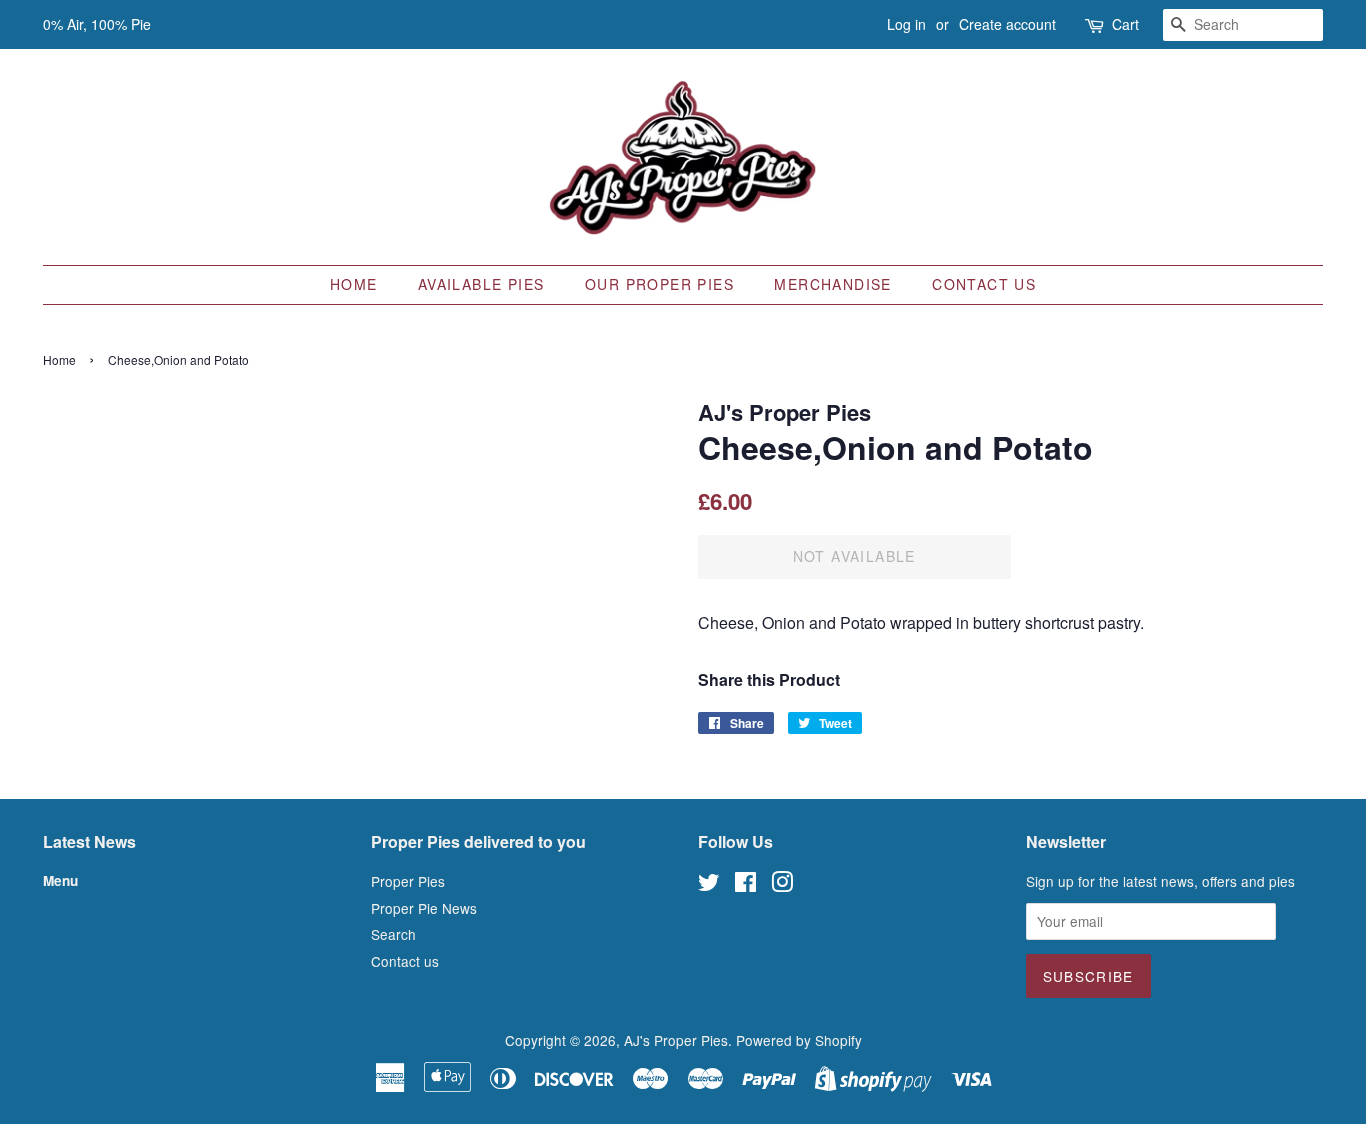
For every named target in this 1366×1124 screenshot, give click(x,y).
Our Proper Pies (659, 284)
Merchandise (832, 284)
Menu (60, 880)
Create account (1007, 24)
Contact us (984, 284)
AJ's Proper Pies (676, 1040)
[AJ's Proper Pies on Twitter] (709, 885)
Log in (906, 24)
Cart (1125, 24)
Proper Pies (408, 881)
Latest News (89, 841)
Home (354, 284)
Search (393, 934)
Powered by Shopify (799, 1040)
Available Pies (481, 284)
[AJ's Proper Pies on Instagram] (782, 885)
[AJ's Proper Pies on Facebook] (745, 885)
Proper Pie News (424, 908)
